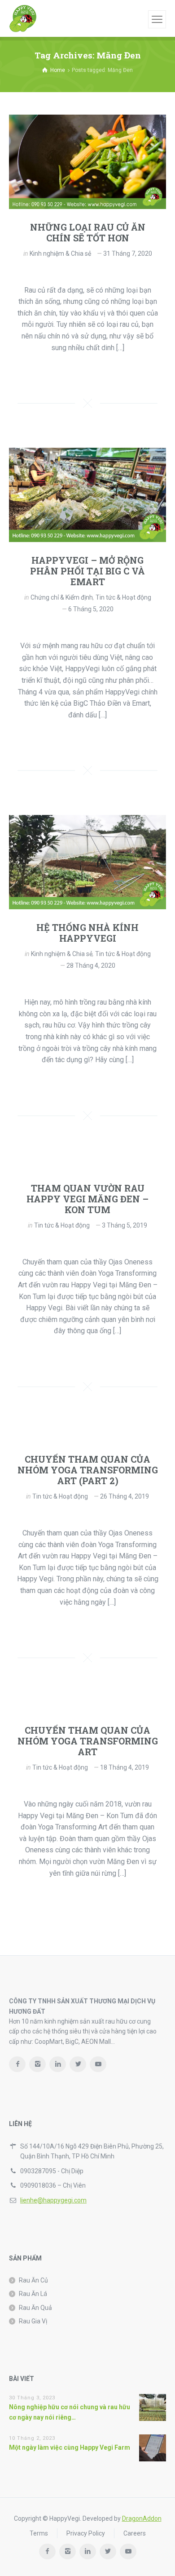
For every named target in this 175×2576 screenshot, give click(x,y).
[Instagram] (37, 2064)
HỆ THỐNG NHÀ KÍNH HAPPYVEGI (87, 933)
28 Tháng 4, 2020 (91, 965)
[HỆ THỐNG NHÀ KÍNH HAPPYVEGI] (87, 862)
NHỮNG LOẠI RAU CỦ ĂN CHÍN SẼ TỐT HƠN (88, 232)
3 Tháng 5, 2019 (125, 1225)
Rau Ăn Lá (33, 2294)
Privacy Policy (86, 2533)
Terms (39, 2533)
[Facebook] (17, 2064)
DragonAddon (142, 2518)
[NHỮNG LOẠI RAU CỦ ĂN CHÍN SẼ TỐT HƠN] (87, 162)
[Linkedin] (58, 2064)
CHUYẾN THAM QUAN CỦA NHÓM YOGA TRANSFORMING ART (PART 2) (88, 1470)
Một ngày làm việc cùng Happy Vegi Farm (70, 2447)
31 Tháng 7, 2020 (128, 254)
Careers (135, 2533)
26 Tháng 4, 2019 (125, 1496)
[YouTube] (98, 2064)
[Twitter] (78, 2064)
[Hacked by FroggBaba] (23, 18)
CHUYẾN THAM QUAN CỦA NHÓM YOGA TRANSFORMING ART (88, 1741)
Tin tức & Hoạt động (123, 597)
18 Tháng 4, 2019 (125, 1767)
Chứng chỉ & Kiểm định (62, 597)
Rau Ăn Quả (35, 2308)
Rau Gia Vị (33, 2321)
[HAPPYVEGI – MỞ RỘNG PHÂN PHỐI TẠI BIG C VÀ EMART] (87, 495)
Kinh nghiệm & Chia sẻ (60, 254)
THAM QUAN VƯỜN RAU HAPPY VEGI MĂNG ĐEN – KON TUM (87, 1199)
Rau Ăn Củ (33, 2280)
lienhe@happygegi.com (53, 2200)
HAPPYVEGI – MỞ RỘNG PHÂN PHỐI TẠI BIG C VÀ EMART (87, 571)
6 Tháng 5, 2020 (91, 609)
